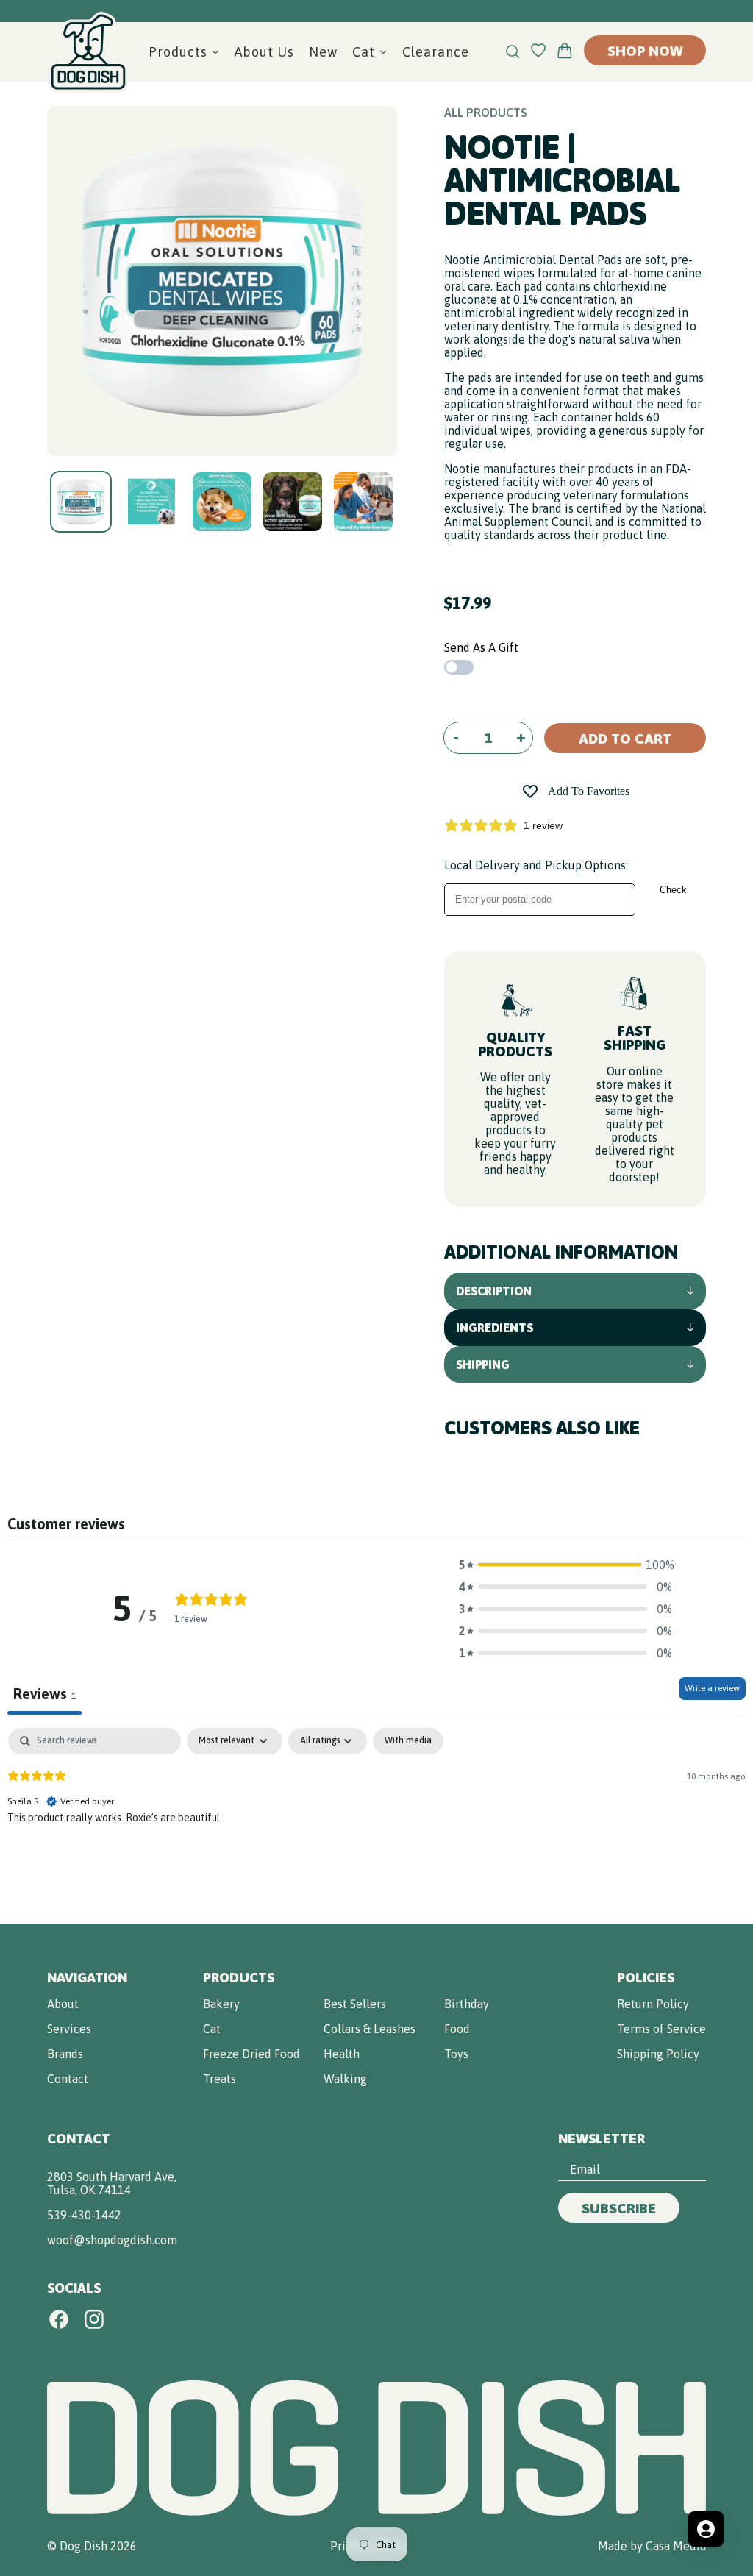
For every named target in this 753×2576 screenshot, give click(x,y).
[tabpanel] (376, 1822)
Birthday (467, 2004)
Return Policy (653, 2004)
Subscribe (619, 2208)
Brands (65, 2054)
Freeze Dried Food (251, 2054)
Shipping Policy (658, 2054)
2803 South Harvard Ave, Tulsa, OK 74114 (112, 2183)
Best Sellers (355, 2004)
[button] (565, 1565)
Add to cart (625, 739)
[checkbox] (408, 1741)
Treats (220, 2079)
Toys (456, 2054)
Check (673, 890)
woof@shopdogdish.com (112, 2240)
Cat (212, 2029)
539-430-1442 (84, 2215)
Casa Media (676, 2546)
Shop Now (645, 51)
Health (342, 2054)
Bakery (221, 2004)
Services (69, 2029)
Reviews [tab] (44, 1694)
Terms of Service (661, 2029)
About (63, 2004)
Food (457, 2029)
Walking (345, 2079)
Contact (68, 2079)
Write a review (712, 1688)
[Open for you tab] (706, 2529)
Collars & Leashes (370, 2029)
